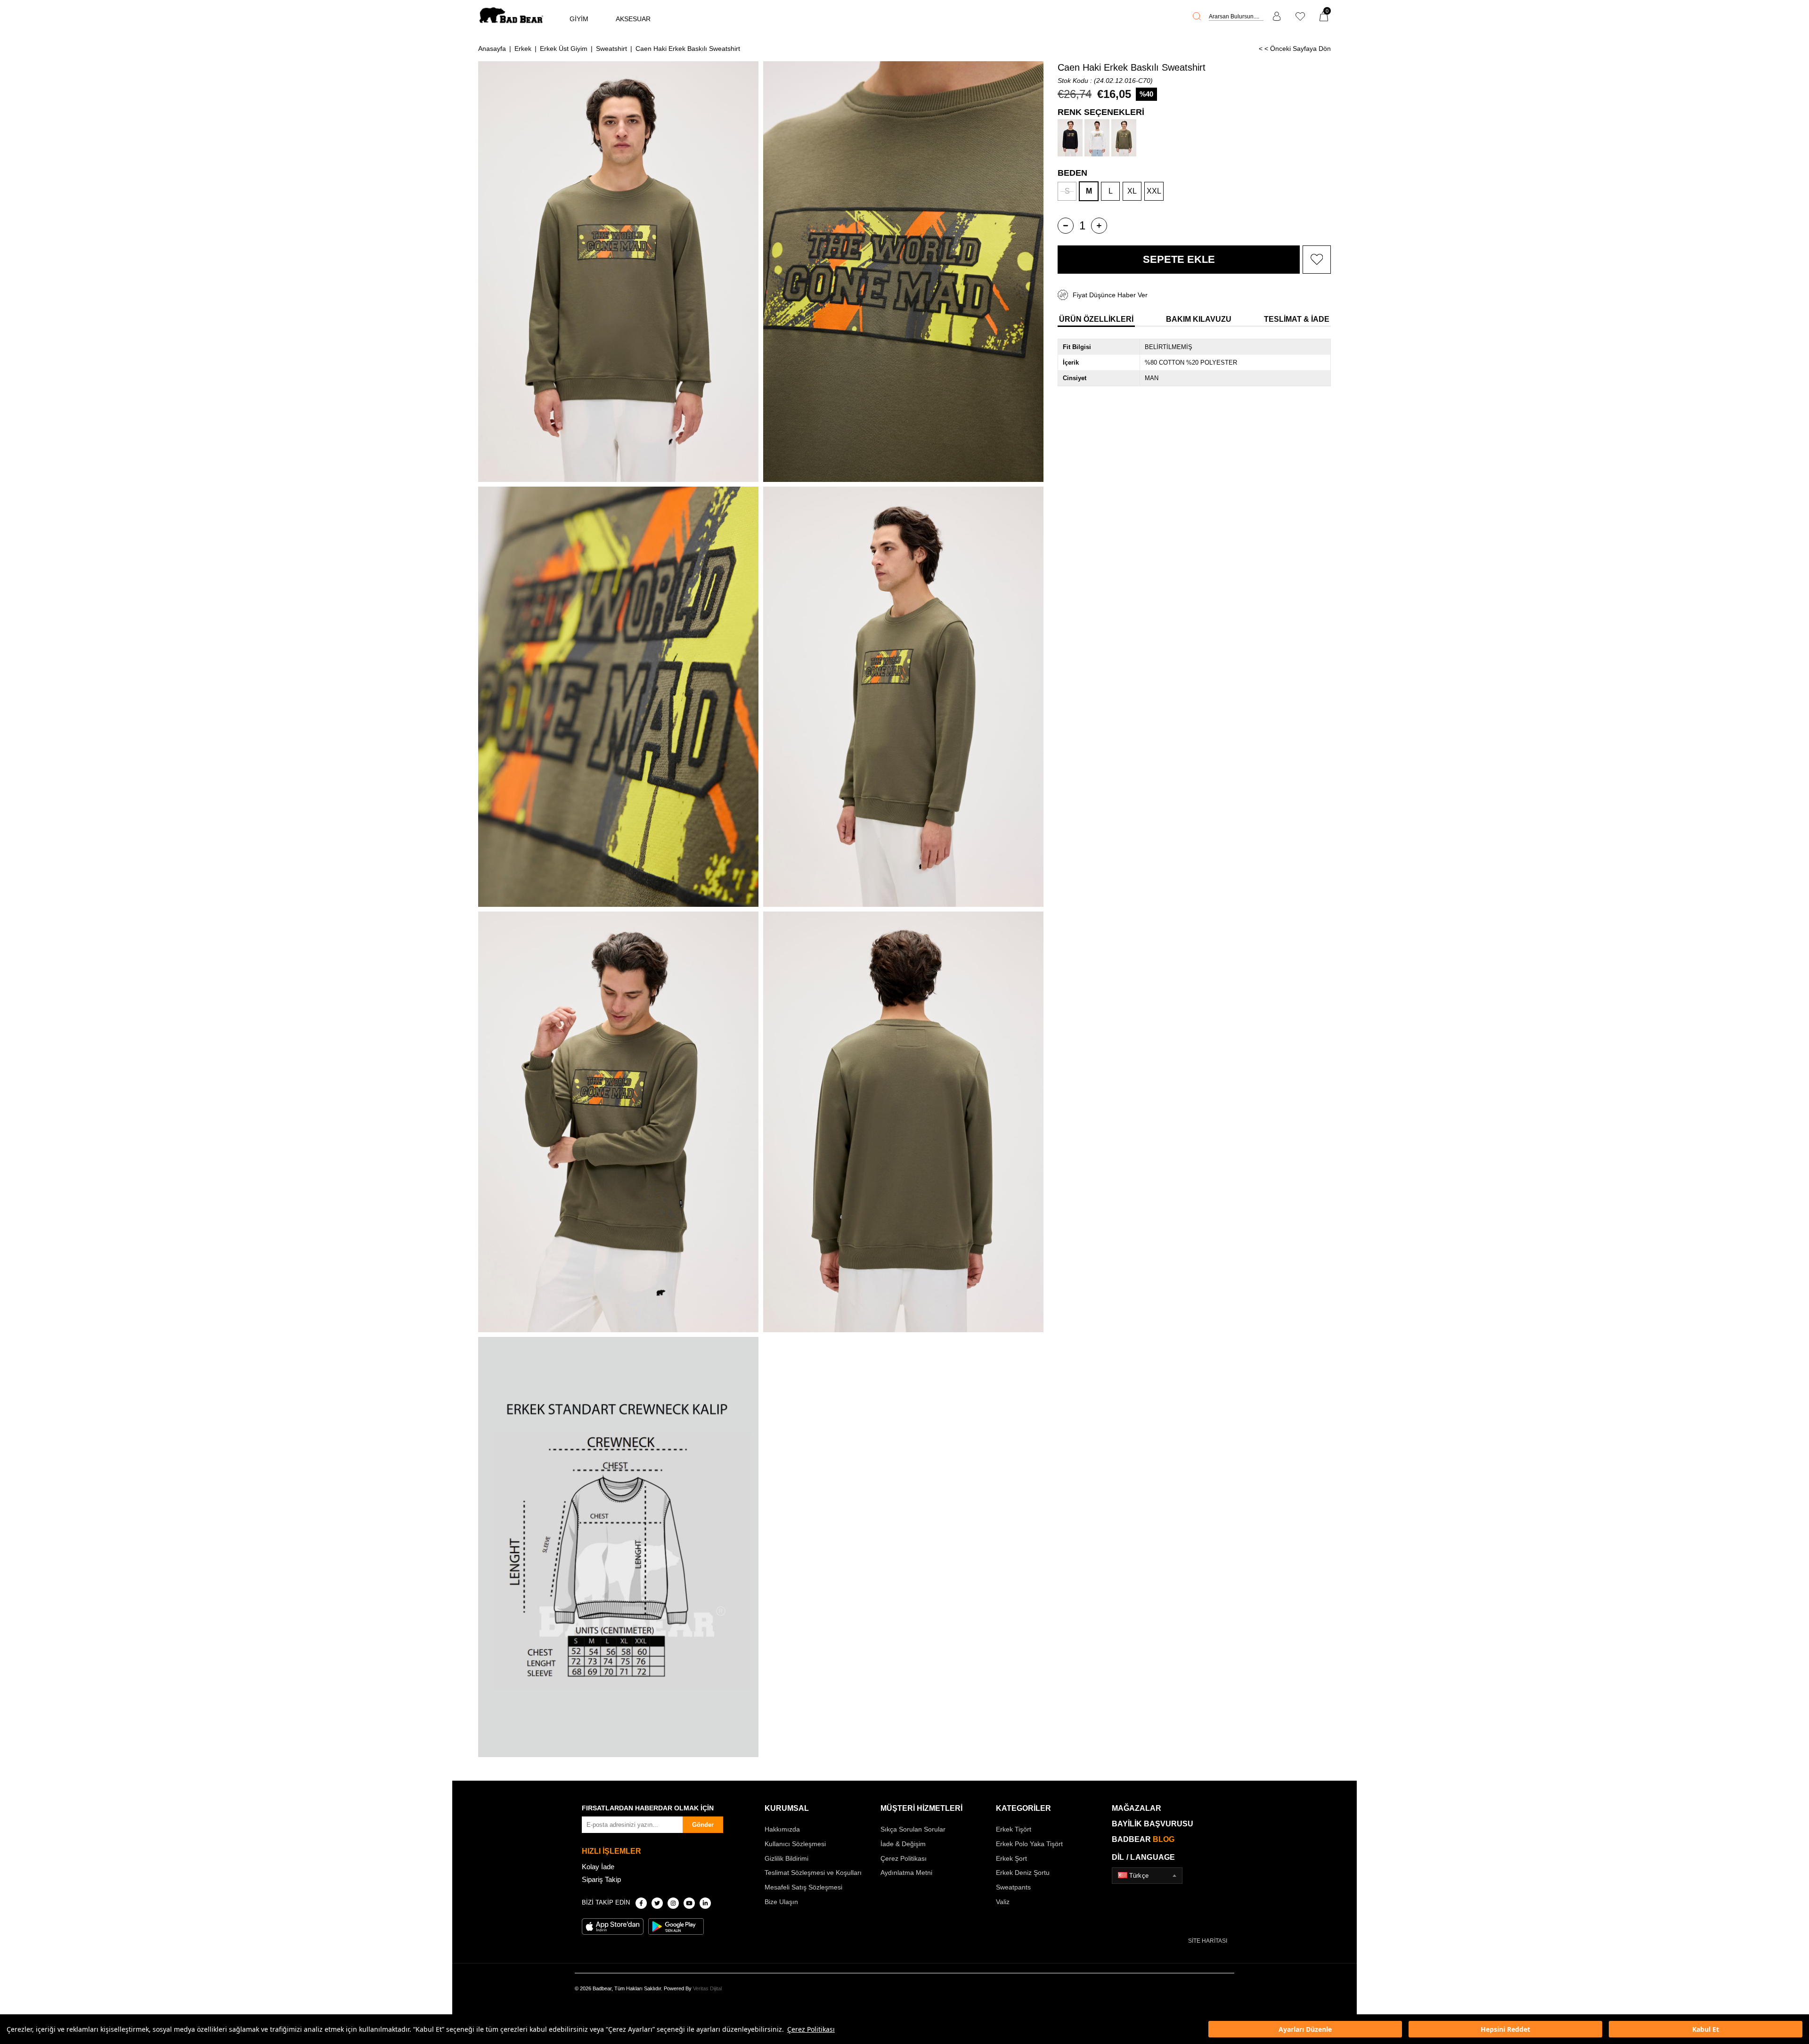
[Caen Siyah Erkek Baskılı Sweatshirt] (1070, 138)
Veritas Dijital (707, 1988)
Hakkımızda (782, 1829)
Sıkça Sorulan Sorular (913, 1829)
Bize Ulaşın (781, 1902)
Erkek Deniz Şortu (1023, 1873)
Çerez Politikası (811, 2029)
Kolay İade (598, 1867)
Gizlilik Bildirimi (786, 1858)
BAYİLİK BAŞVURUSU (1153, 1824)
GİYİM (579, 19)
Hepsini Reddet (1505, 2029)
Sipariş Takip (601, 1879)
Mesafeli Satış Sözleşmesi (803, 1887)
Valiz (1003, 1902)
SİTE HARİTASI (1208, 1941)
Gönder (703, 1825)
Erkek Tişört (1014, 1829)
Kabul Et (1706, 2029)
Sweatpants (1013, 1887)
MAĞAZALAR (1137, 1808)
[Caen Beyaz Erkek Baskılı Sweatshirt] (1097, 138)
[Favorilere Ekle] (1317, 260)
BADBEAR (1143, 1839)
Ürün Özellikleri (1096, 319)
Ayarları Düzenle (1305, 2029)
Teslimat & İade (1297, 319)
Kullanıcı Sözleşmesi (795, 1844)
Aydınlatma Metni (906, 1873)
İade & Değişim (903, 1844)
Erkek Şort (1011, 1858)
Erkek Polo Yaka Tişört (1029, 1844)
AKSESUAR (633, 19)
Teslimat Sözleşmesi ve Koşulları (813, 1873)
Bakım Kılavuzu (1199, 319)
